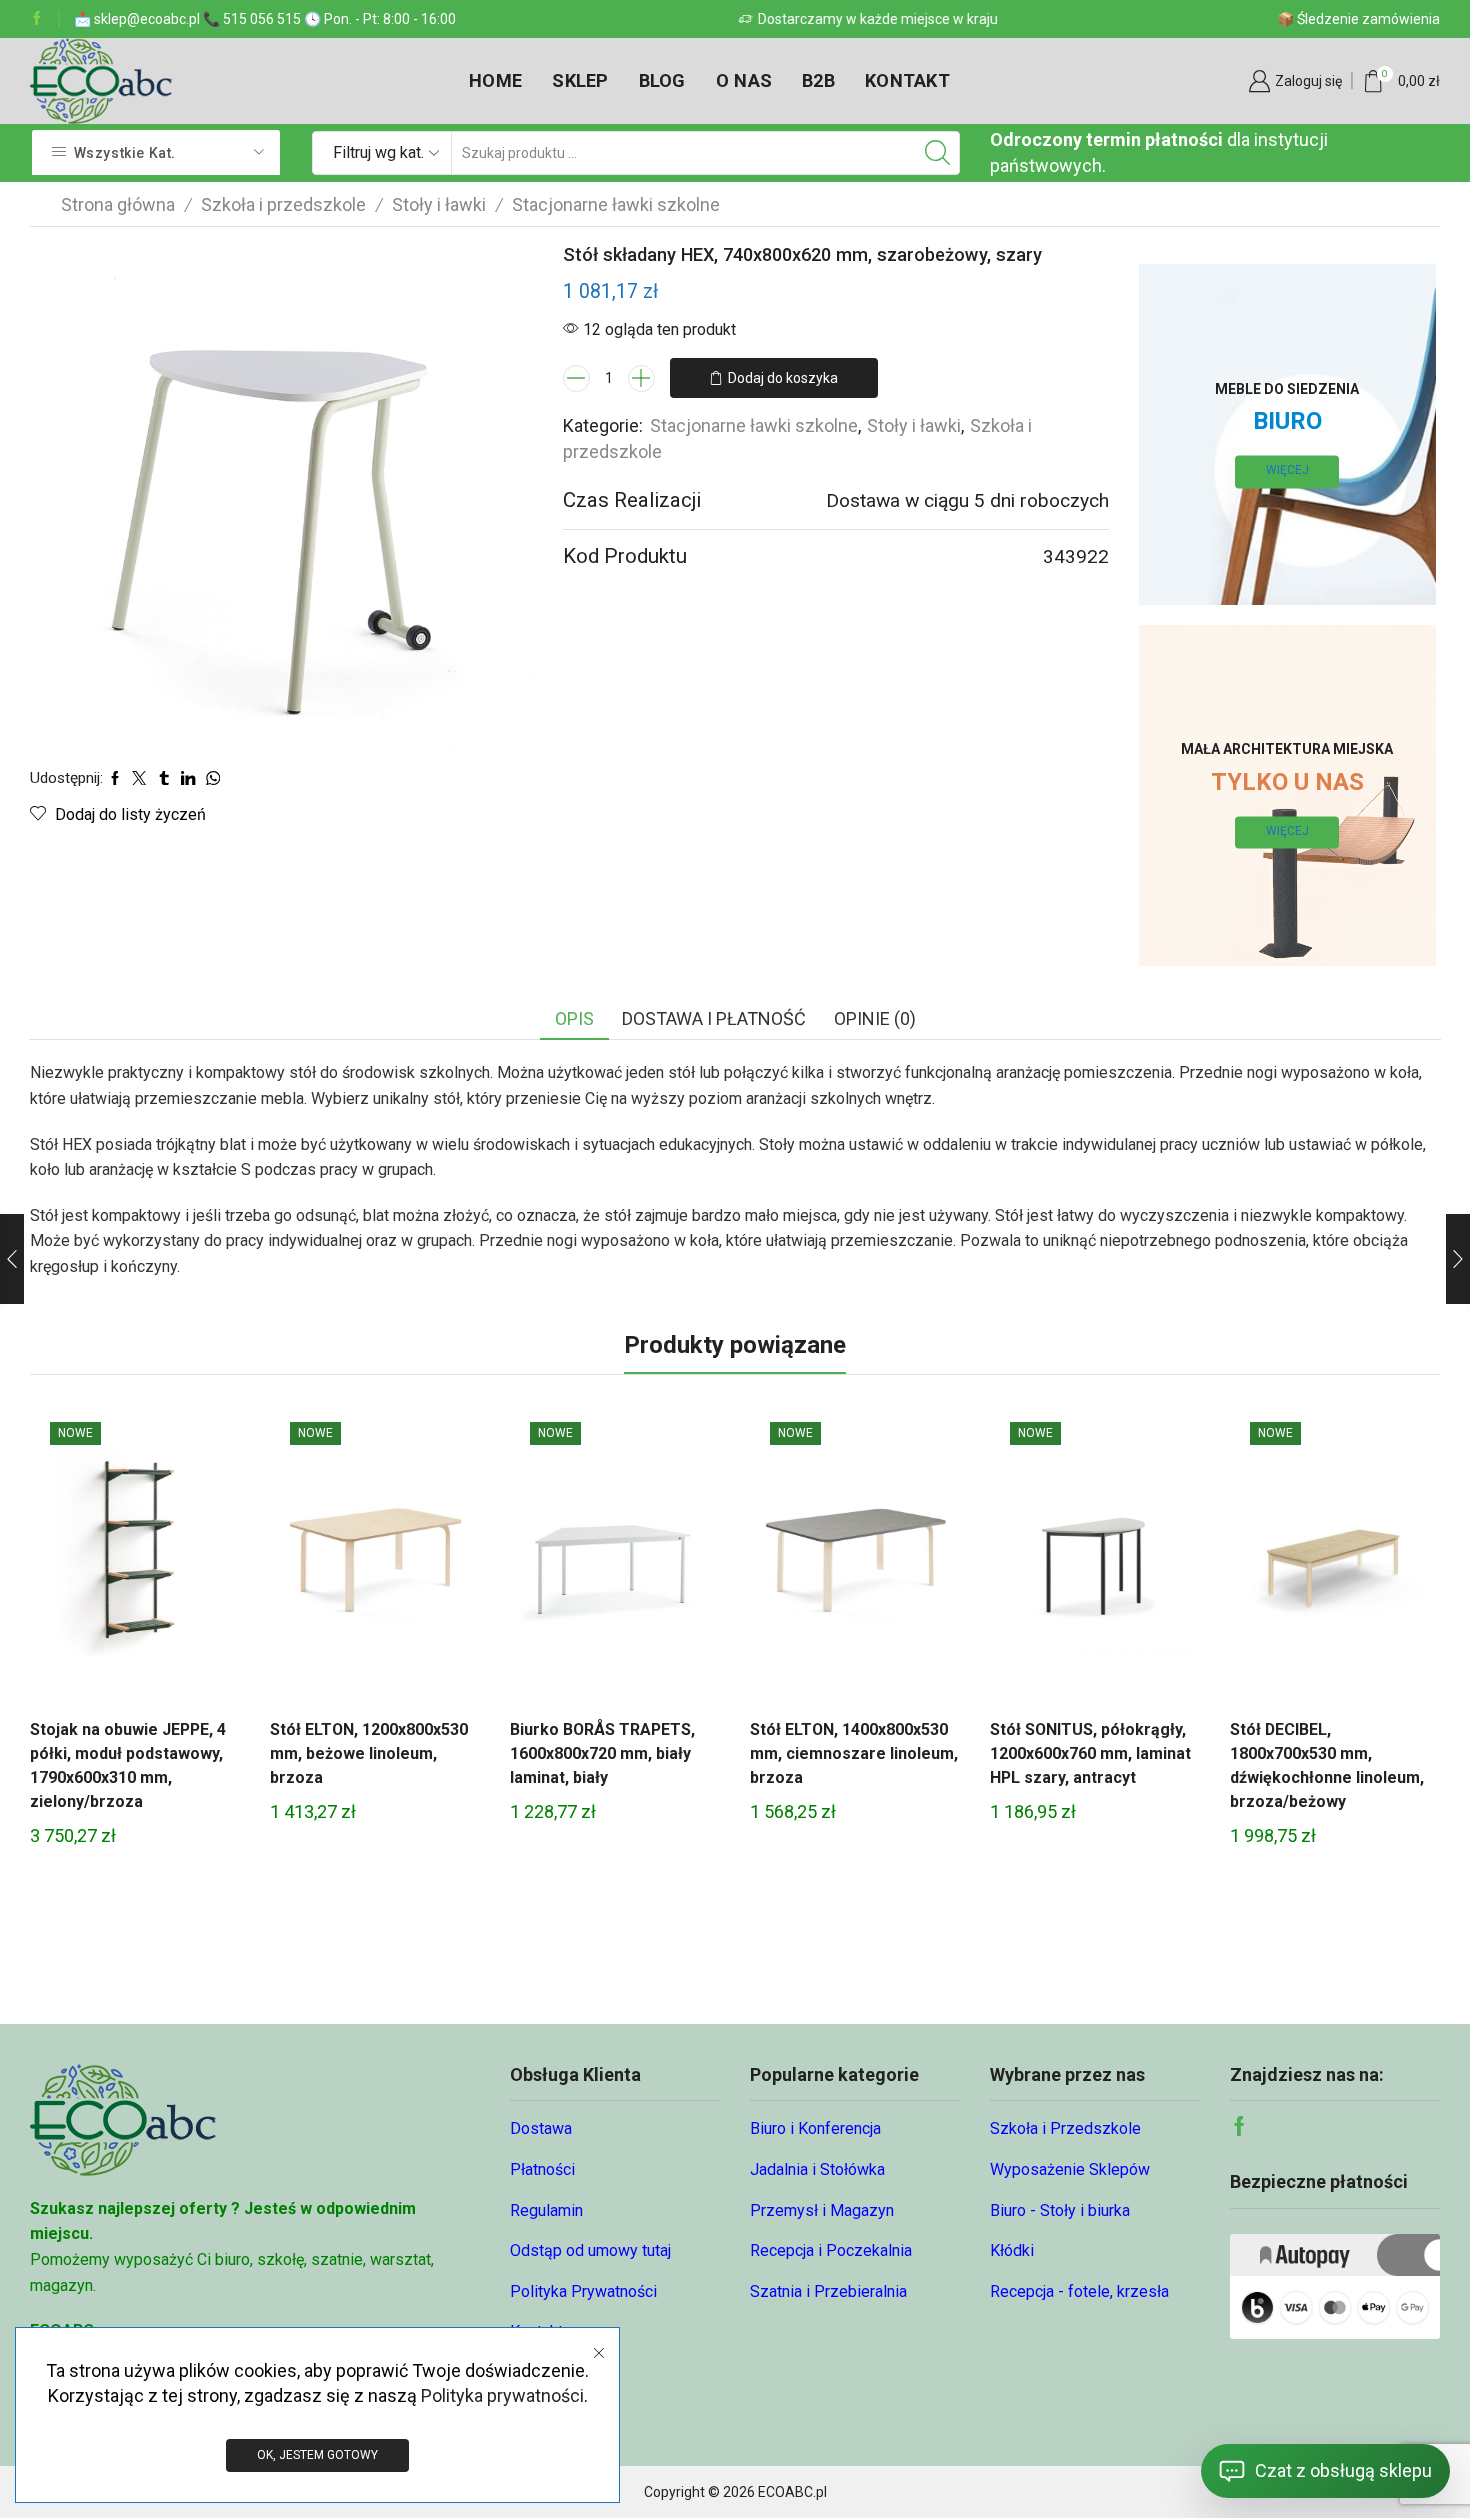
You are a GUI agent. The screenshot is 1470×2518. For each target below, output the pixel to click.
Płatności (542, 2169)
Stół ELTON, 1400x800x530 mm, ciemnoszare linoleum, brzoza (854, 1753)
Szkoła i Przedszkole (1065, 2128)
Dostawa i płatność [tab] (714, 1018)
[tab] (574, 1019)
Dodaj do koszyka (783, 378)
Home (495, 80)
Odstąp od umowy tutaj (590, 2250)
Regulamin (546, 2210)
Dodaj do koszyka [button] (135, 1559)
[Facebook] (37, 19)
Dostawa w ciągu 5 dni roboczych (967, 500)
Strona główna (118, 204)
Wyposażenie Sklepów (1070, 2169)
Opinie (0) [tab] (875, 1018)
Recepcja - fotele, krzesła (1079, 2291)
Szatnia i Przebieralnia (828, 2291)
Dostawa (541, 2128)
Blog (662, 80)
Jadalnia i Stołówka (817, 2169)
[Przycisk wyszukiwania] (938, 153)
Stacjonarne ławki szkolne (616, 204)
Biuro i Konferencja (815, 2128)
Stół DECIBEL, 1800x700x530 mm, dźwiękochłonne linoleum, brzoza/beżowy (1327, 1765)
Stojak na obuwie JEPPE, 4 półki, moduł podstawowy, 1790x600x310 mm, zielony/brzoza (128, 1765)
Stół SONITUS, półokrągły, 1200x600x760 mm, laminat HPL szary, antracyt (1090, 1753)
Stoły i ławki (439, 204)
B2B (818, 80)
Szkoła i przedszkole (283, 204)
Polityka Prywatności (583, 2291)
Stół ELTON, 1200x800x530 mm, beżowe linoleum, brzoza (369, 1753)
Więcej (1287, 471)
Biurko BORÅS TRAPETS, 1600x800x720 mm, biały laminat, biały (602, 1753)
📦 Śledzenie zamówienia (1358, 19)
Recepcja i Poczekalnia (831, 2250)
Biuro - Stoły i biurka (1060, 2210)
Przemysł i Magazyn (822, 2210)
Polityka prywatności (502, 2395)
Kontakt (907, 80)
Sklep (580, 80)
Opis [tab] (574, 1018)
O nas (744, 80)
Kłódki (1012, 2250)
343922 (1076, 556)
